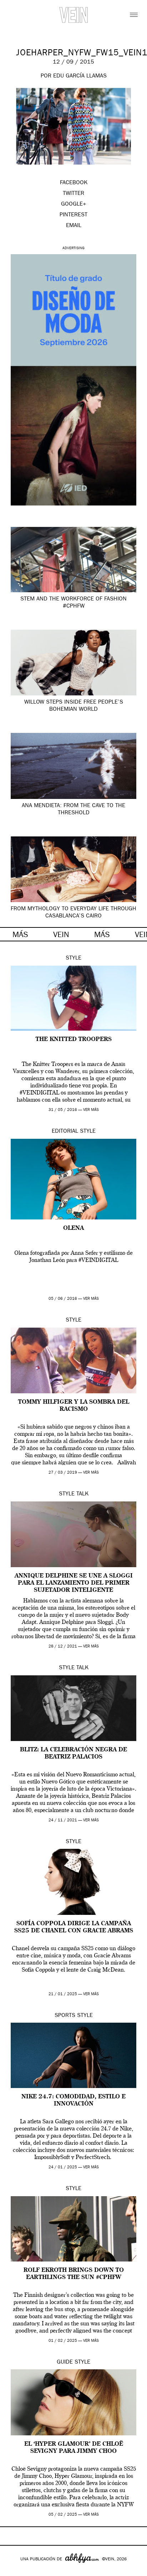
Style (73, 959)
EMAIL (74, 226)
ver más (91, 1110)
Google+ (13, 2571)
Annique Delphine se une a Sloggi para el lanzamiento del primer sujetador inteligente (74, 1583)
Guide (65, 2363)
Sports (65, 2016)
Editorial (65, 1132)
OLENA (73, 1228)
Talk (82, 1494)
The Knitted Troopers (74, 1040)
